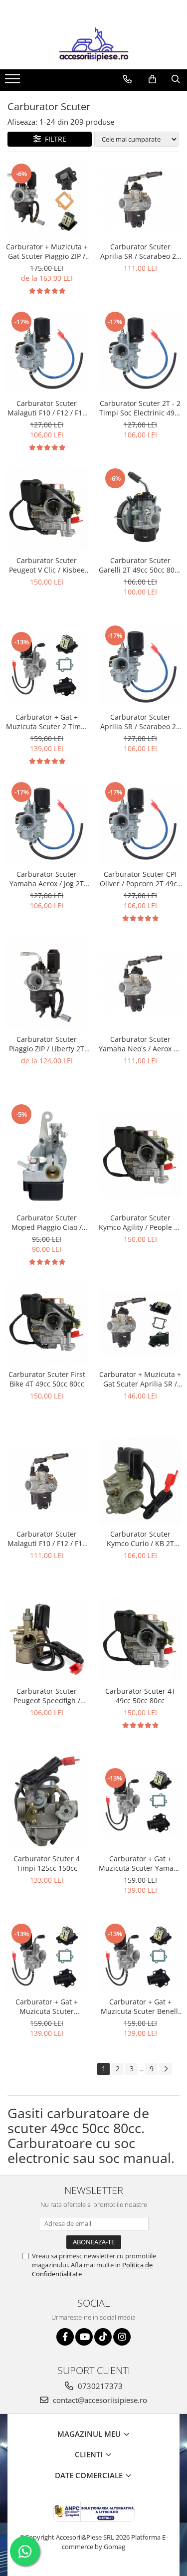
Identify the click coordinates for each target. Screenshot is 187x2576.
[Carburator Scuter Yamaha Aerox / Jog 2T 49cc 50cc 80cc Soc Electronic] (47, 822)
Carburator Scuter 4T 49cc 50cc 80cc (140, 1696)
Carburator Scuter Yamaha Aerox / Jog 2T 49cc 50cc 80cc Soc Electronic (47, 879)
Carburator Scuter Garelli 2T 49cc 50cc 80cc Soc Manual (140, 565)
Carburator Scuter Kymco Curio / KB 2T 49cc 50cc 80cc (140, 1539)
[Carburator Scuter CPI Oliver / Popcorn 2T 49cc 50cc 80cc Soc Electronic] (141, 822)
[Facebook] (65, 2337)
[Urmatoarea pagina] (166, 2069)
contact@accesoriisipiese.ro (99, 2400)
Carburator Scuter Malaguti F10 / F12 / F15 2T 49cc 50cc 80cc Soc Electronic (47, 408)
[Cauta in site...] (176, 79)
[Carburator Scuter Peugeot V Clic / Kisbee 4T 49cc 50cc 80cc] (47, 509)
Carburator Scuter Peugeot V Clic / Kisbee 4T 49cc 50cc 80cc (47, 565)
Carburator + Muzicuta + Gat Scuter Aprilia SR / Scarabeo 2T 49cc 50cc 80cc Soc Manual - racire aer (140, 1379)
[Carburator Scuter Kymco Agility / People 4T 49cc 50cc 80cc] (141, 1156)
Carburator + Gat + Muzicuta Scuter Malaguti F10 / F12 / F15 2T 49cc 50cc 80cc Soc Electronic (47, 2006)
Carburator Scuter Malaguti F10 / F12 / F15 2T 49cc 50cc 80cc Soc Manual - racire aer (47, 1539)
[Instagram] (122, 2337)
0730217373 (99, 2386)
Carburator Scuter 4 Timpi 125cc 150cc (47, 1863)
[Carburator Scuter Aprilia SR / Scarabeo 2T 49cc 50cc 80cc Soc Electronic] (141, 666)
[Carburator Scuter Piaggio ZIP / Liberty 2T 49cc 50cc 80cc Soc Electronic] (47, 984)
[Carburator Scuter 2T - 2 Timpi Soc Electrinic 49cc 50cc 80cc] (141, 352)
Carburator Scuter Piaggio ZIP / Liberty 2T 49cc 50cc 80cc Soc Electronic (47, 1044)
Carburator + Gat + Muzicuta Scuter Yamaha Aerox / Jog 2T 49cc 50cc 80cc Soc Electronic (140, 1863)
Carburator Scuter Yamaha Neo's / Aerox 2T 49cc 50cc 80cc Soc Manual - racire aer (140, 1044)
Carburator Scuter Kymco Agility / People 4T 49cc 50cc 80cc (140, 1222)
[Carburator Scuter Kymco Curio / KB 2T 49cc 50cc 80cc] (141, 1481)
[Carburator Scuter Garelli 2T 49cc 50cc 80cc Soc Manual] (141, 509)
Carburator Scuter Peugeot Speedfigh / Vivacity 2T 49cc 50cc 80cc (47, 1696)
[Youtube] (84, 2337)
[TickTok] (103, 2337)
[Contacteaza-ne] (127, 79)
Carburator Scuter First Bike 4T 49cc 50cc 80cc (47, 1379)
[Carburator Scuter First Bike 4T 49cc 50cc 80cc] (47, 1323)
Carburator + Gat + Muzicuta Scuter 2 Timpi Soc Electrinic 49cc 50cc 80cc (47, 722)
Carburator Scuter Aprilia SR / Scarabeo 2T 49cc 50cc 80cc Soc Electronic (140, 722)
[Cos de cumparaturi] (152, 79)
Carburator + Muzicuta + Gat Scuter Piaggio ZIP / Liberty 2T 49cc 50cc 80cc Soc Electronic (47, 251)
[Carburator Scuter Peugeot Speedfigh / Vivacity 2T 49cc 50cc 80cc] (47, 1639)
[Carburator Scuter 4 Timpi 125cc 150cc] (47, 1802)
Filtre (54, 139)
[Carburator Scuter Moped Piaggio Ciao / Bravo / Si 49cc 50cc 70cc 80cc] (47, 1155)
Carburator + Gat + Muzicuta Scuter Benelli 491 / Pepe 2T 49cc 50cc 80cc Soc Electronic (140, 2006)
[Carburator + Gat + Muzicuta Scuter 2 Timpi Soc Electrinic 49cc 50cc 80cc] (47, 666)
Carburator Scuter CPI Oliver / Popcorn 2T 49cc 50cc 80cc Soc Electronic (140, 879)
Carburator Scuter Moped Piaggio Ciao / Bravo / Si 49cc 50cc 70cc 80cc (47, 1222)
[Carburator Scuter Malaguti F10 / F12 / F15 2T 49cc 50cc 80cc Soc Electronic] (47, 352)
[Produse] (14, 82)
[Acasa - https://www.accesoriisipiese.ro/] (94, 44)
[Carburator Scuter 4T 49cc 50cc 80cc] (141, 1639)
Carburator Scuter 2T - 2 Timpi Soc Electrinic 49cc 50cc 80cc (140, 408)
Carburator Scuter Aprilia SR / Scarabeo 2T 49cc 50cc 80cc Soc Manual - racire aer (140, 251)
